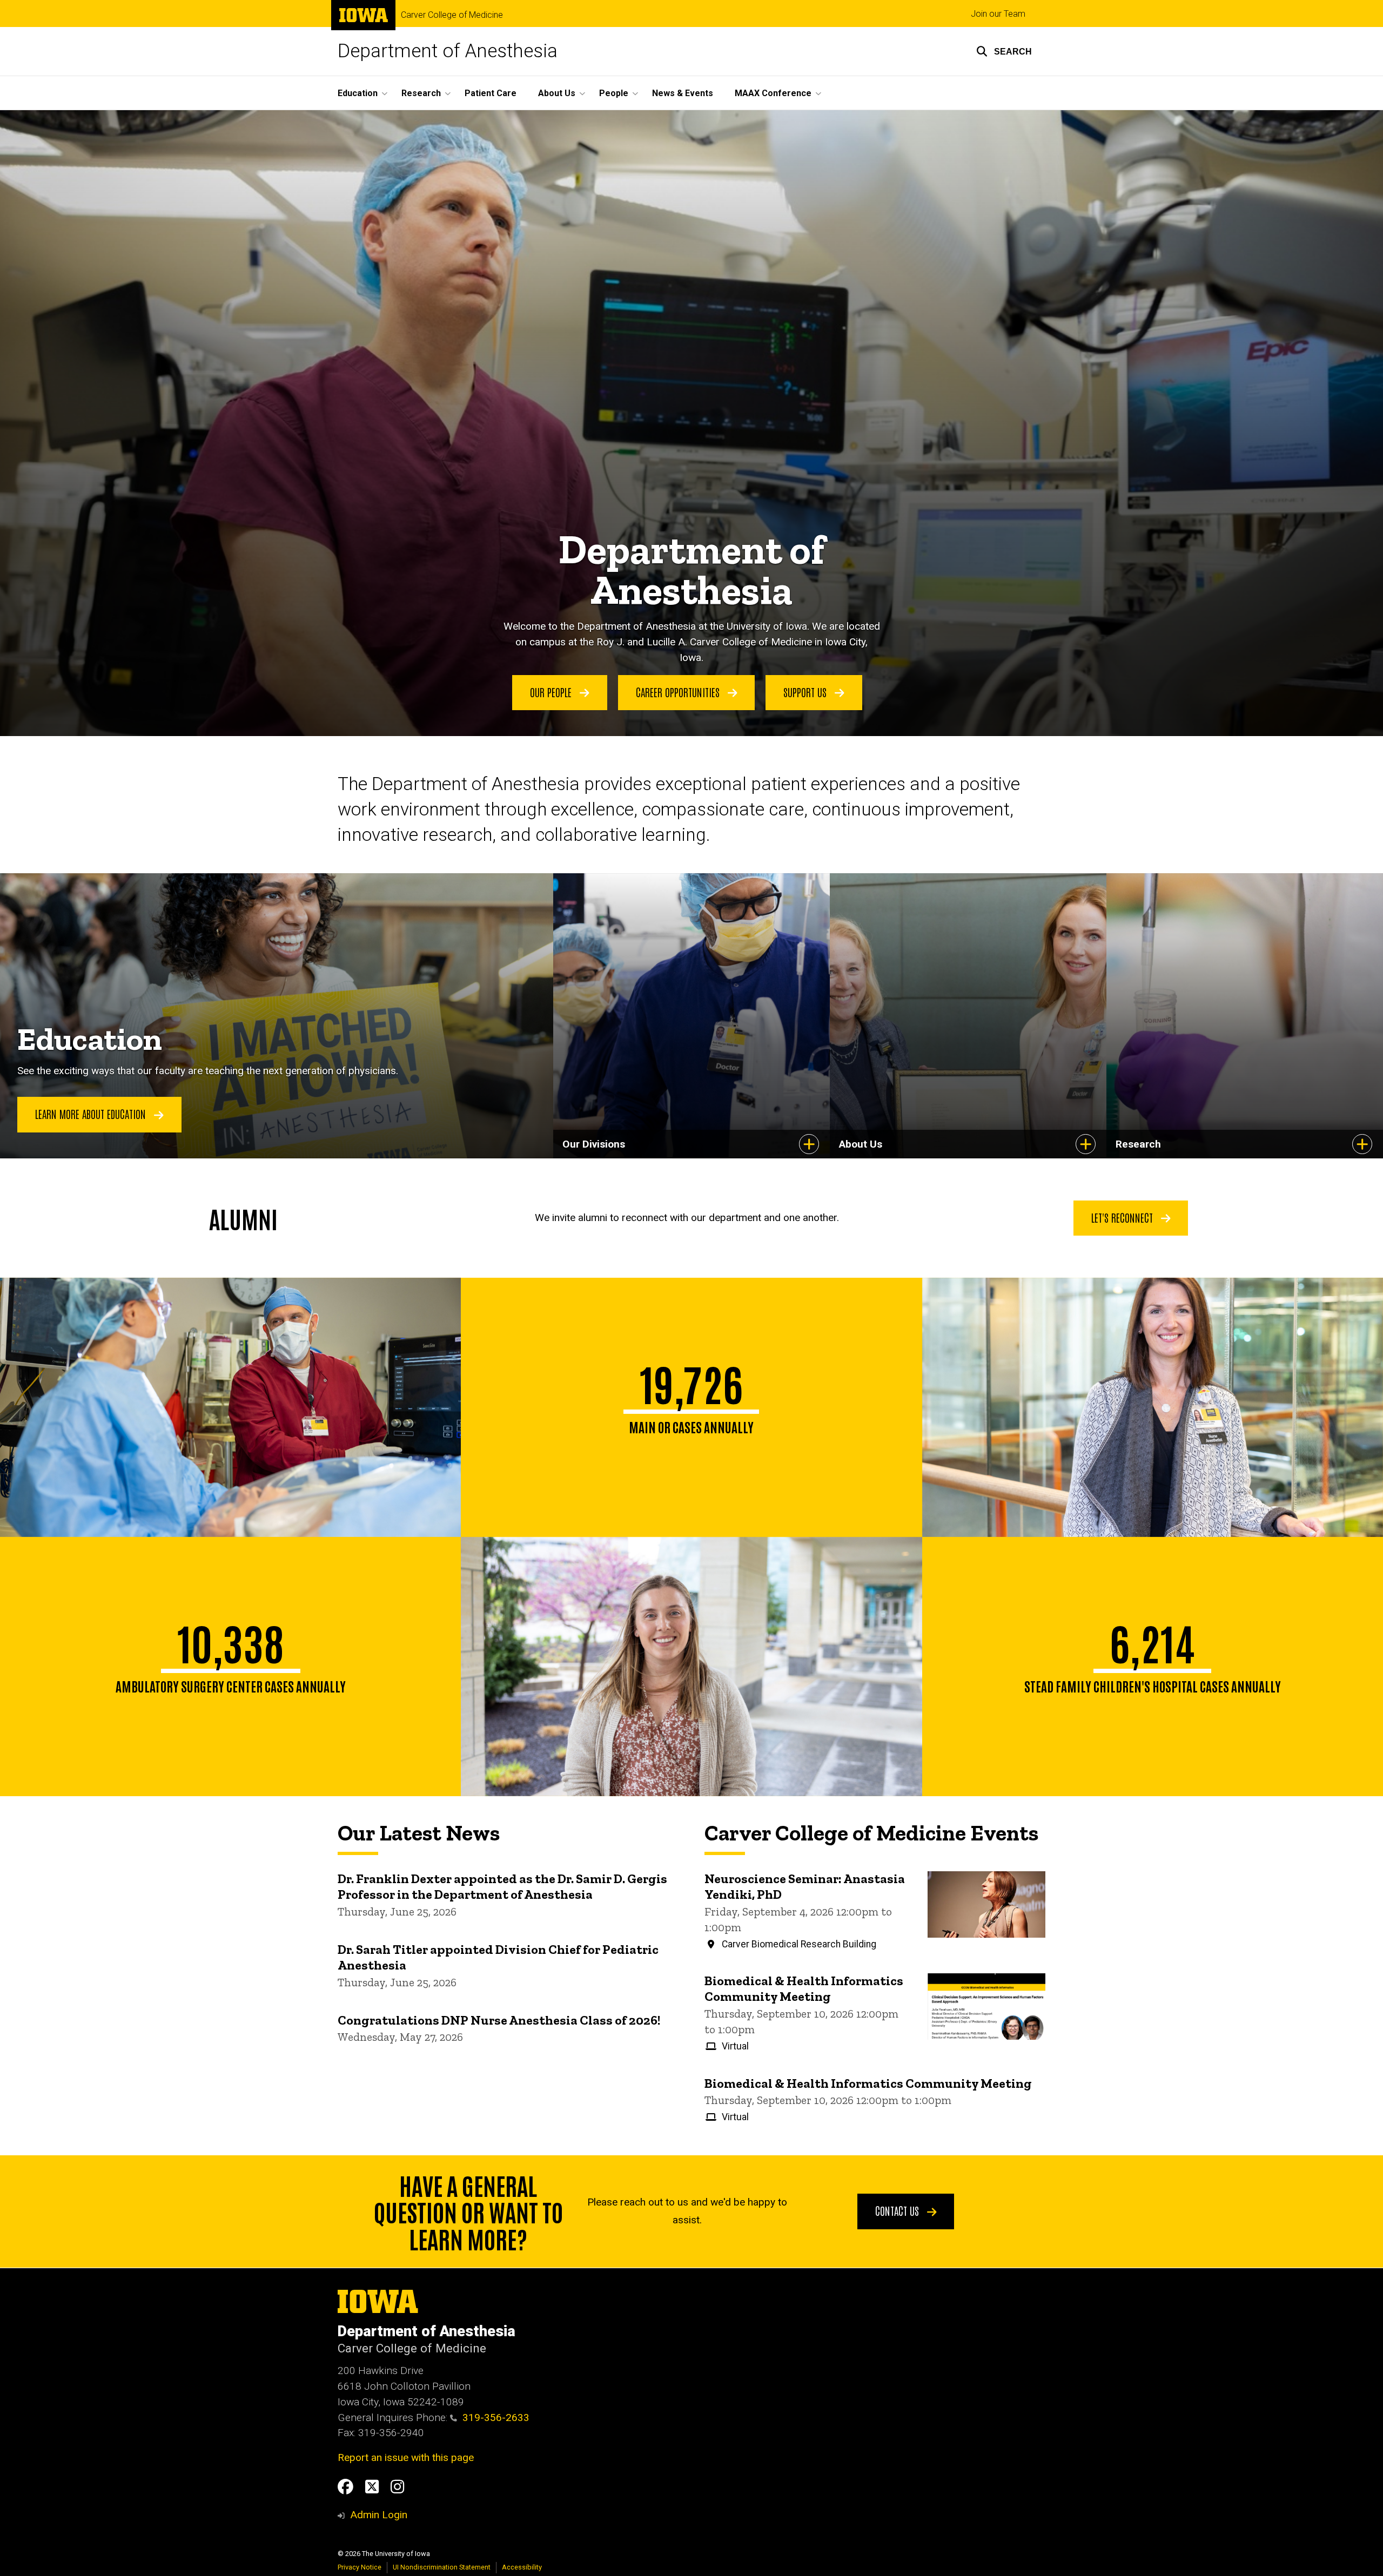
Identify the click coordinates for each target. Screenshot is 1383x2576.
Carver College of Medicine (452, 15)
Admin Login (379, 2515)
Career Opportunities (679, 692)
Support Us (806, 692)
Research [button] (421, 93)
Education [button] (358, 93)
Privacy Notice (360, 2567)
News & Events (683, 93)
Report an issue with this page (406, 2457)
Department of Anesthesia (448, 51)
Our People (552, 692)
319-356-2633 (496, 2417)
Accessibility (522, 2567)
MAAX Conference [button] (773, 93)
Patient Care (491, 93)
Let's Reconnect (1123, 1217)
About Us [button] (557, 93)
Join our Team (998, 14)
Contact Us (898, 2210)
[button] (1004, 51)
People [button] (614, 93)
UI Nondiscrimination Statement (442, 2567)
